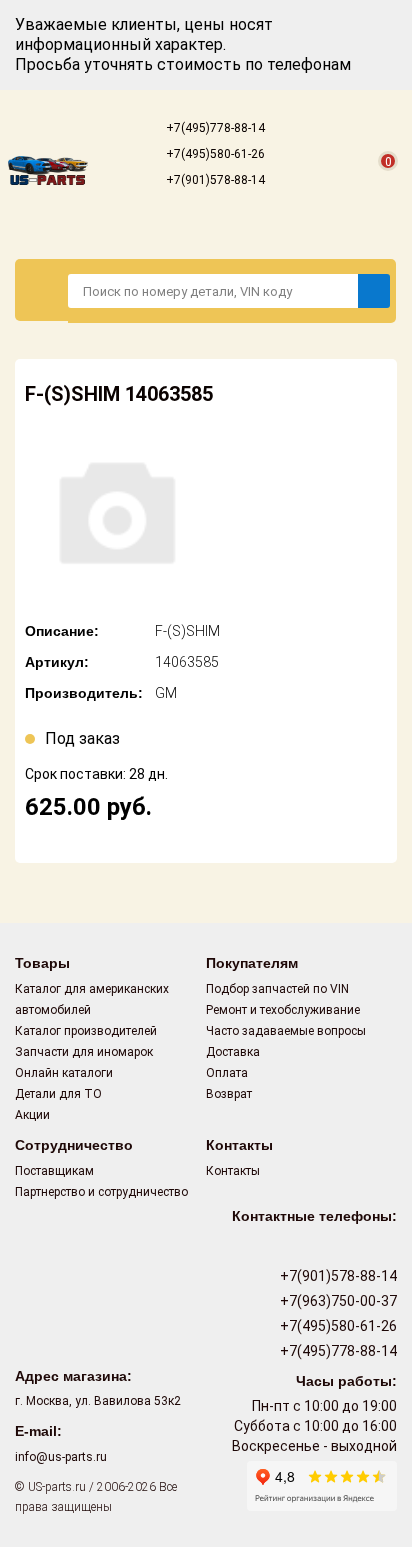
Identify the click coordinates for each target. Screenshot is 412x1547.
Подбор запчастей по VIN (277, 989)
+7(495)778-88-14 (214, 128)
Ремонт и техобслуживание (283, 1010)
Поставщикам (54, 1171)
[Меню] (42, 290)
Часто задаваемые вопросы (286, 1031)
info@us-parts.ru (61, 1457)
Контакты (233, 1171)
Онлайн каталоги (64, 1073)
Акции (32, 1115)
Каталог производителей (86, 1031)
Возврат (229, 1094)
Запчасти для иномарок (84, 1052)
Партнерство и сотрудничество (101, 1192)
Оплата (227, 1073)
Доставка (233, 1052)
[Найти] (374, 291)
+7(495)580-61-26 (214, 154)
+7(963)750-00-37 (337, 1301)
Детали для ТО (58, 1094)
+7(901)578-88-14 (214, 180)
